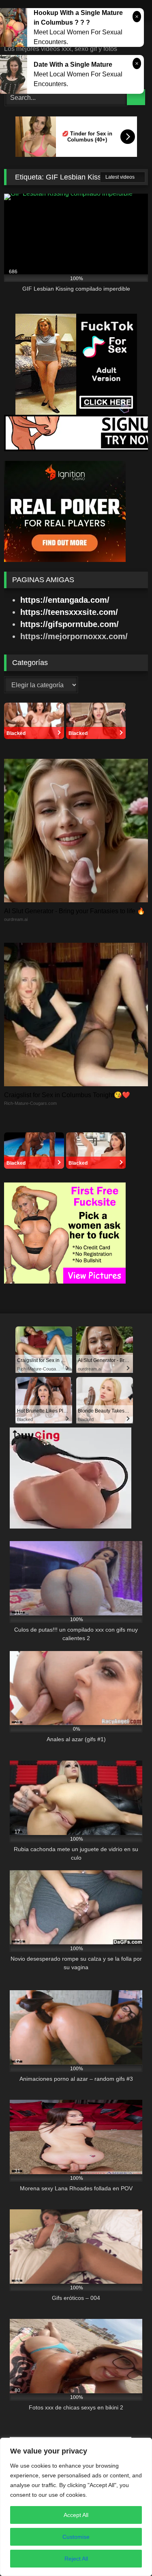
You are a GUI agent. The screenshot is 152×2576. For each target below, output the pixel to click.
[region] (76, 2507)
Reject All (76, 2559)
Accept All (76, 2515)
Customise (76, 2537)
